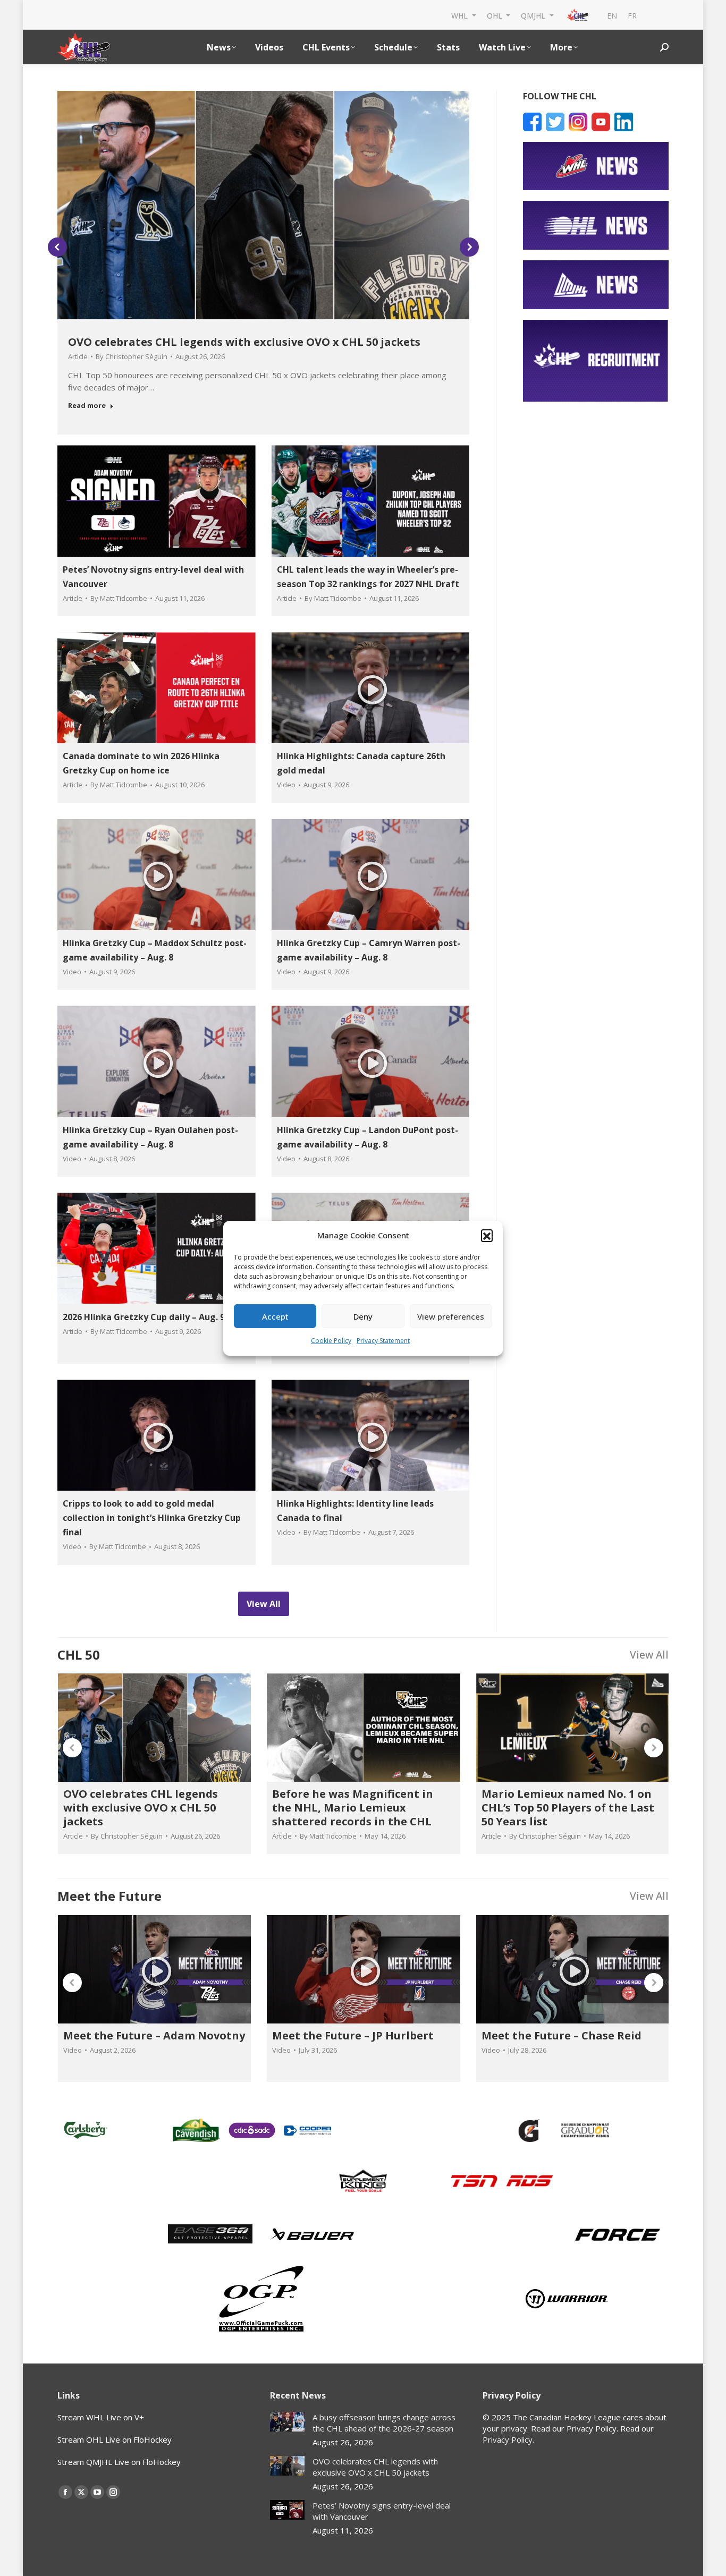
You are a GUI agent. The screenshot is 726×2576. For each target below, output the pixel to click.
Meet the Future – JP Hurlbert (353, 2035)
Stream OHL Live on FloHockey (115, 2439)
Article (78, 356)
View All (649, 1655)
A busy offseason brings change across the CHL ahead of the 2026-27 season (384, 2423)
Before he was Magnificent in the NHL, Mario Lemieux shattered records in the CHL (353, 1808)
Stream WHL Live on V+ (101, 2417)
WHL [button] (461, 15)
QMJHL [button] (534, 15)
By (132, 356)
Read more (87, 406)
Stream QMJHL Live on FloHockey (119, 2462)
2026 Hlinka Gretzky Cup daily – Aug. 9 (144, 1317)
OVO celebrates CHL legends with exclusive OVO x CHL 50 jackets (244, 342)
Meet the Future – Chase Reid (562, 2035)
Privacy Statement (383, 1341)
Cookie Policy (331, 1341)
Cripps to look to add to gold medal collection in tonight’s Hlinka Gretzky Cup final (152, 1518)
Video (286, 785)
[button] (487, 1235)
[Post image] (287, 2422)
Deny (363, 1316)
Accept (275, 1316)
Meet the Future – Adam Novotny (154, 2035)
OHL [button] (496, 15)
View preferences (451, 1316)
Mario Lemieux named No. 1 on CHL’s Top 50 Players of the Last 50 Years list (568, 1808)
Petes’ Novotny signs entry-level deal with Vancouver (382, 2511)
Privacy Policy (508, 2439)
